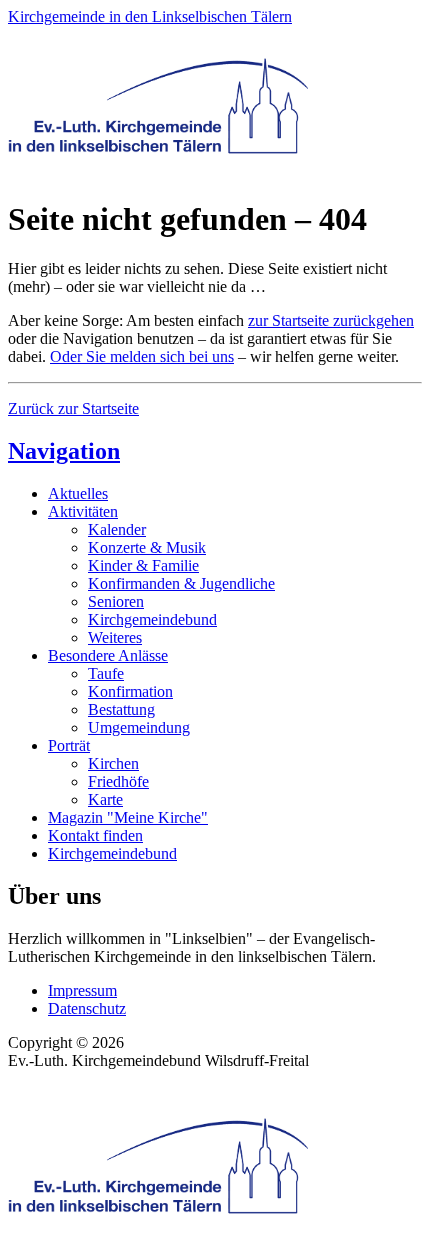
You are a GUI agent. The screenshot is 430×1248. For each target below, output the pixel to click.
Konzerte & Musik (147, 547)
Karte (105, 799)
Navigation (64, 451)
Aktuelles (78, 493)
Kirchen (113, 763)
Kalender (117, 529)
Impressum (82, 990)
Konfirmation (130, 691)
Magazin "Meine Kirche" (128, 817)
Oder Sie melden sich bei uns (142, 356)
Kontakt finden (95, 835)
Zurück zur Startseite (73, 408)
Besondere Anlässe (108, 655)
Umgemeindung (139, 727)
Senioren (116, 601)
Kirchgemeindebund (152, 619)
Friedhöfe (118, 781)
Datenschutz (87, 1008)
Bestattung (121, 709)
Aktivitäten (83, 511)
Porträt (69, 745)
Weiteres (115, 637)
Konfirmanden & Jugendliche (181, 583)
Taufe (106, 673)
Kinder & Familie (143, 565)
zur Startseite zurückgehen (331, 320)
